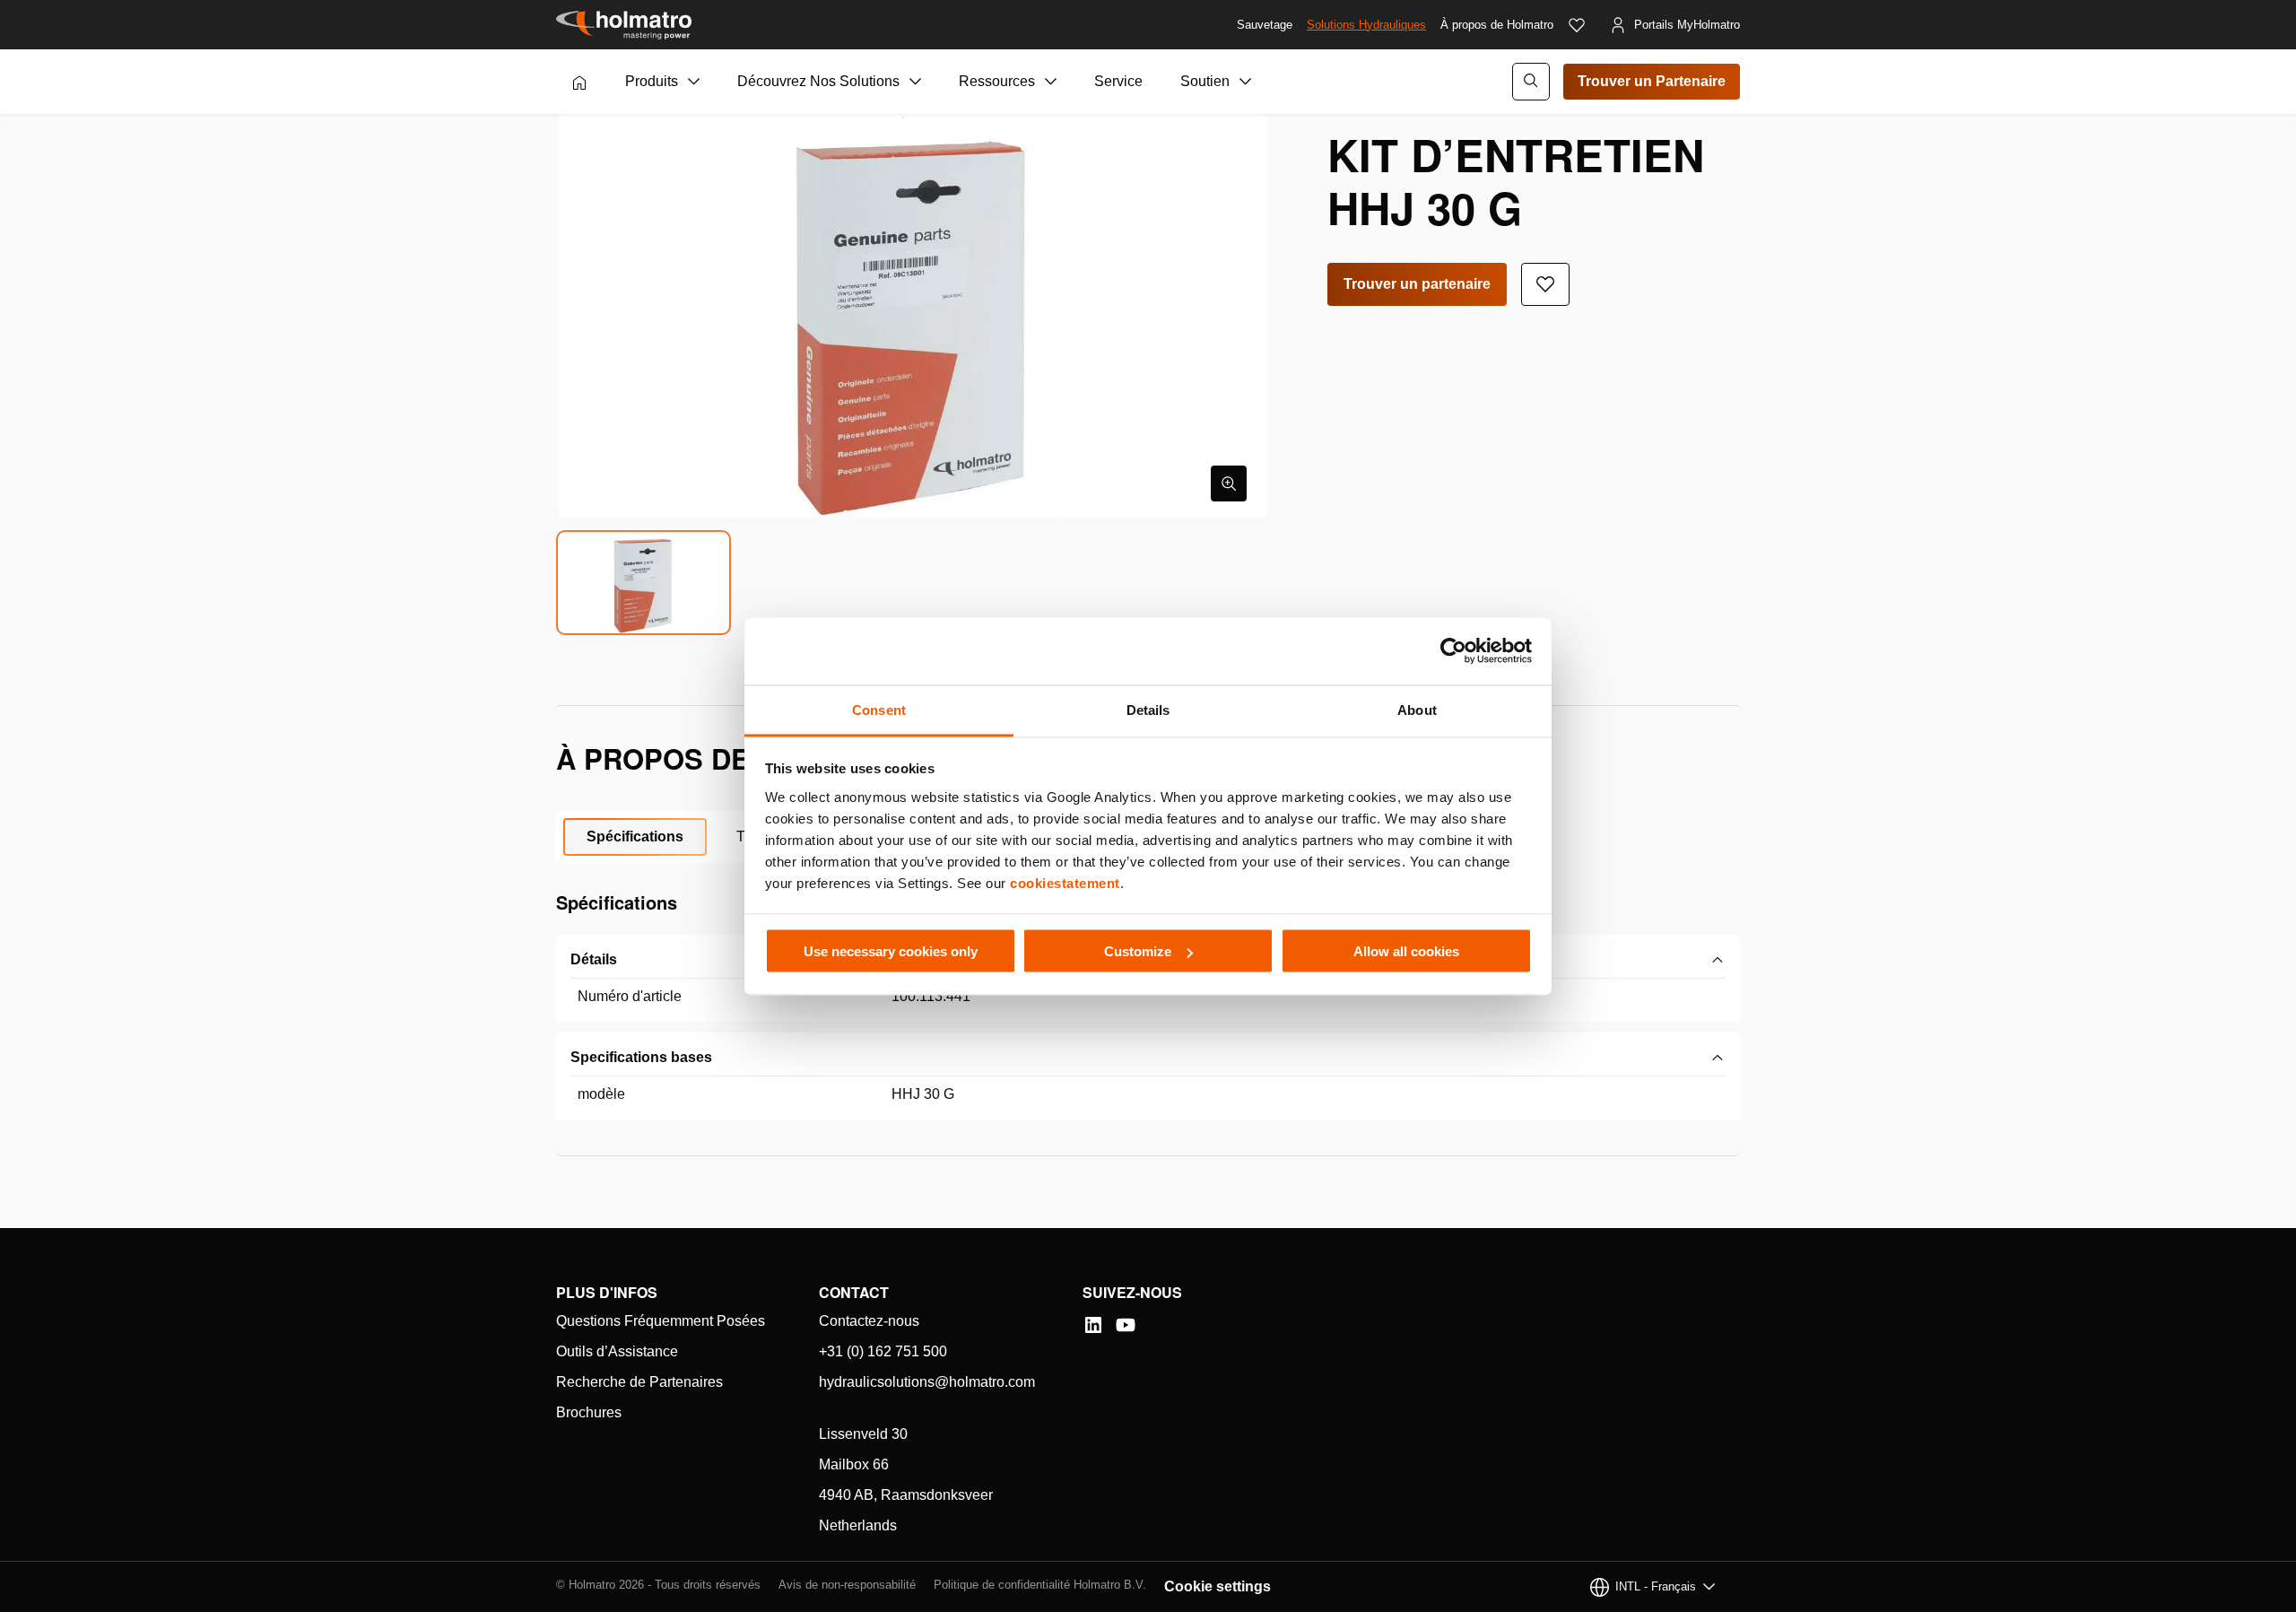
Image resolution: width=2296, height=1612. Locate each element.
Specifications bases (641, 1057)
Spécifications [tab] (635, 836)
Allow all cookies (1406, 951)
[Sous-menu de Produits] (694, 82)
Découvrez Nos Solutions (818, 81)
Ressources (997, 81)
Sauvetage (1265, 25)
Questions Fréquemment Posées (661, 1321)
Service (1118, 81)
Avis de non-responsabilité (847, 1585)
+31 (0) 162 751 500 (883, 1351)
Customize (1138, 951)
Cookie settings (1218, 1586)
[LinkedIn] (1093, 1325)
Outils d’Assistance (617, 1351)
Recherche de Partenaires (639, 1382)
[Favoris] (1577, 25)
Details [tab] (1148, 709)
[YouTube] (1126, 1325)
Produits (652, 81)
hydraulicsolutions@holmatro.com (927, 1382)
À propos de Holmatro (1497, 25)
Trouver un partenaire (1417, 284)
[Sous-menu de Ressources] (1051, 82)
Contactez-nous (869, 1321)
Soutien (1205, 81)
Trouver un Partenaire (1652, 81)
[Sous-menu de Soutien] (1246, 82)
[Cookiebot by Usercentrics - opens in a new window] (1453, 651)
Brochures (589, 1412)
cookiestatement (1065, 882)
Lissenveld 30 (863, 1434)
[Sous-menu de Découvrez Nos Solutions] (916, 82)
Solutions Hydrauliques (1366, 25)
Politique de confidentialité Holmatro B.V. (1040, 1585)
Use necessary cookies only (891, 951)
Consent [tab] (879, 709)
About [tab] (1417, 709)
